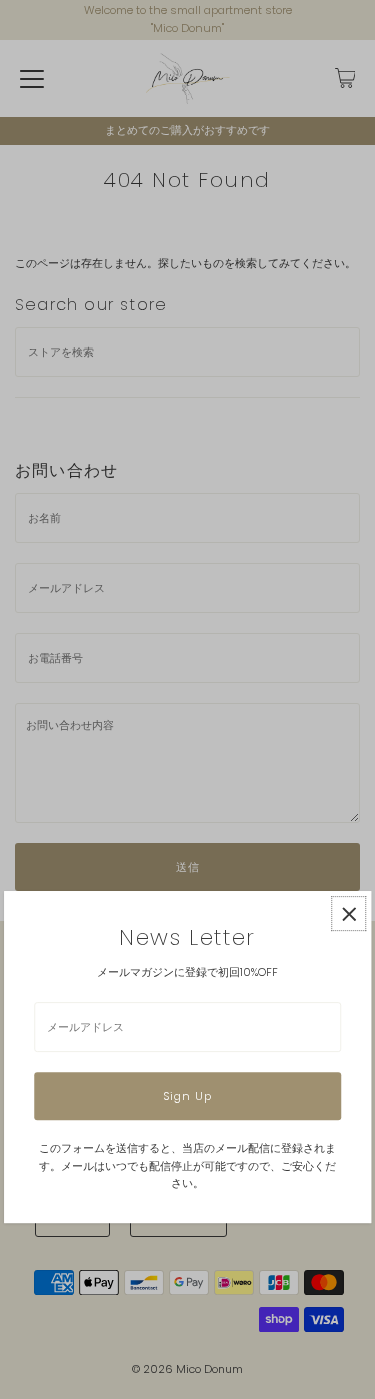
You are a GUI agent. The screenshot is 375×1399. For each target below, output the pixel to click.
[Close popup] (348, 913)
